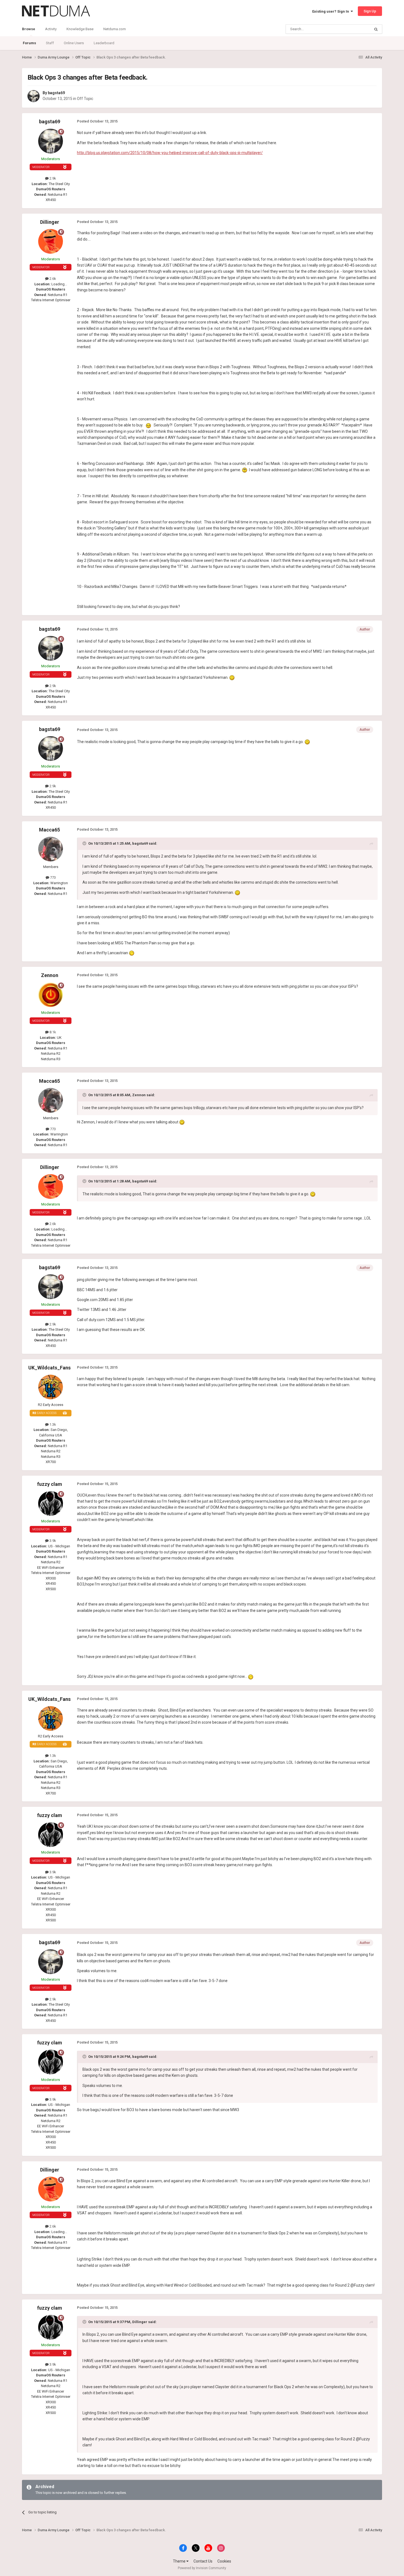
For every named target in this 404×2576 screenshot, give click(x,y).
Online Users (74, 43)
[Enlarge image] (148, 425)
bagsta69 (56, 93)
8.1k (52, 1032)
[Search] (376, 29)
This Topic (355, 29)
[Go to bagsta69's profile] (34, 96)
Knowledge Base (80, 29)
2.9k (52, 178)
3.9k (52, 1541)
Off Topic (85, 99)
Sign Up (370, 11)
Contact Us (203, 2561)
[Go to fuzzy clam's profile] (51, 1503)
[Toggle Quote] (85, 843)
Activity (51, 29)
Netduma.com (115, 29)
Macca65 (49, 830)
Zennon (50, 975)
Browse (29, 29)
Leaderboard (104, 43)
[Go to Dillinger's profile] (51, 241)
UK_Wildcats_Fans (49, 1368)
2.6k (52, 279)
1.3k (52, 1424)
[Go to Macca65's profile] (51, 849)
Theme (180, 2561)
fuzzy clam (50, 1484)
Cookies (224, 2561)
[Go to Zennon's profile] (51, 995)
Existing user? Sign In (331, 11)
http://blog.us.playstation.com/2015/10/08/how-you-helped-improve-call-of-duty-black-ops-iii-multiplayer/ (170, 153)
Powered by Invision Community (202, 2568)
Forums (29, 43)
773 (52, 877)
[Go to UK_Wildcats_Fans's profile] (51, 1387)
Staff (50, 43)
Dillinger (50, 222)
